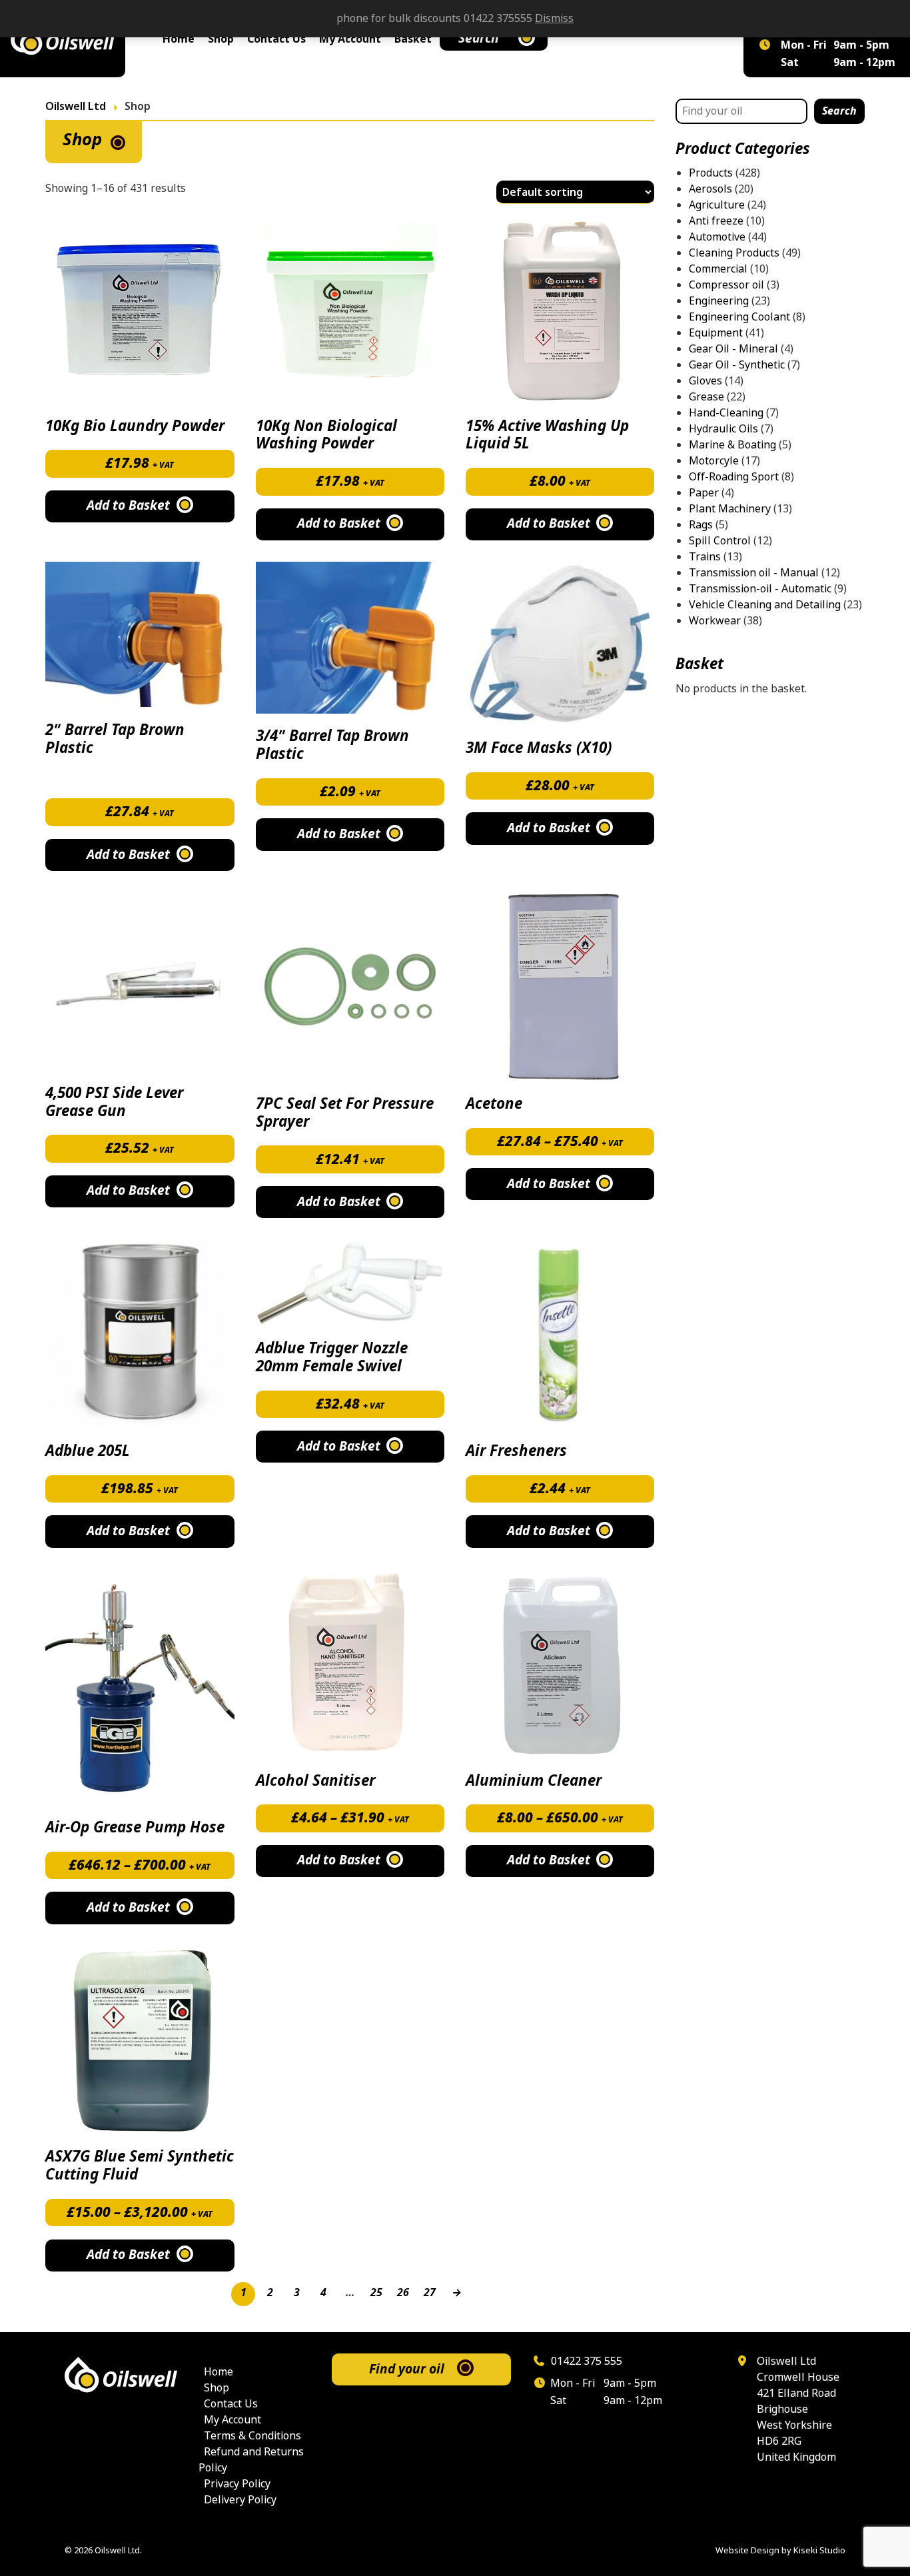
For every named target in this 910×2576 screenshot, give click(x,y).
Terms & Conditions (252, 2436)
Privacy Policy (237, 2484)
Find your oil (407, 2369)
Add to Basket (339, 1202)
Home (179, 39)
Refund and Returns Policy (251, 2460)
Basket (413, 39)
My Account (350, 39)
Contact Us (276, 39)
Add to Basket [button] (128, 506)
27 (430, 2292)
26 (403, 2292)
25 (376, 2292)
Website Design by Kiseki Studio (780, 2550)
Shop (221, 39)
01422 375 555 (585, 2361)
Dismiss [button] (554, 18)
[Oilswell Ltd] (63, 39)
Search (479, 38)
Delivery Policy (240, 2500)
